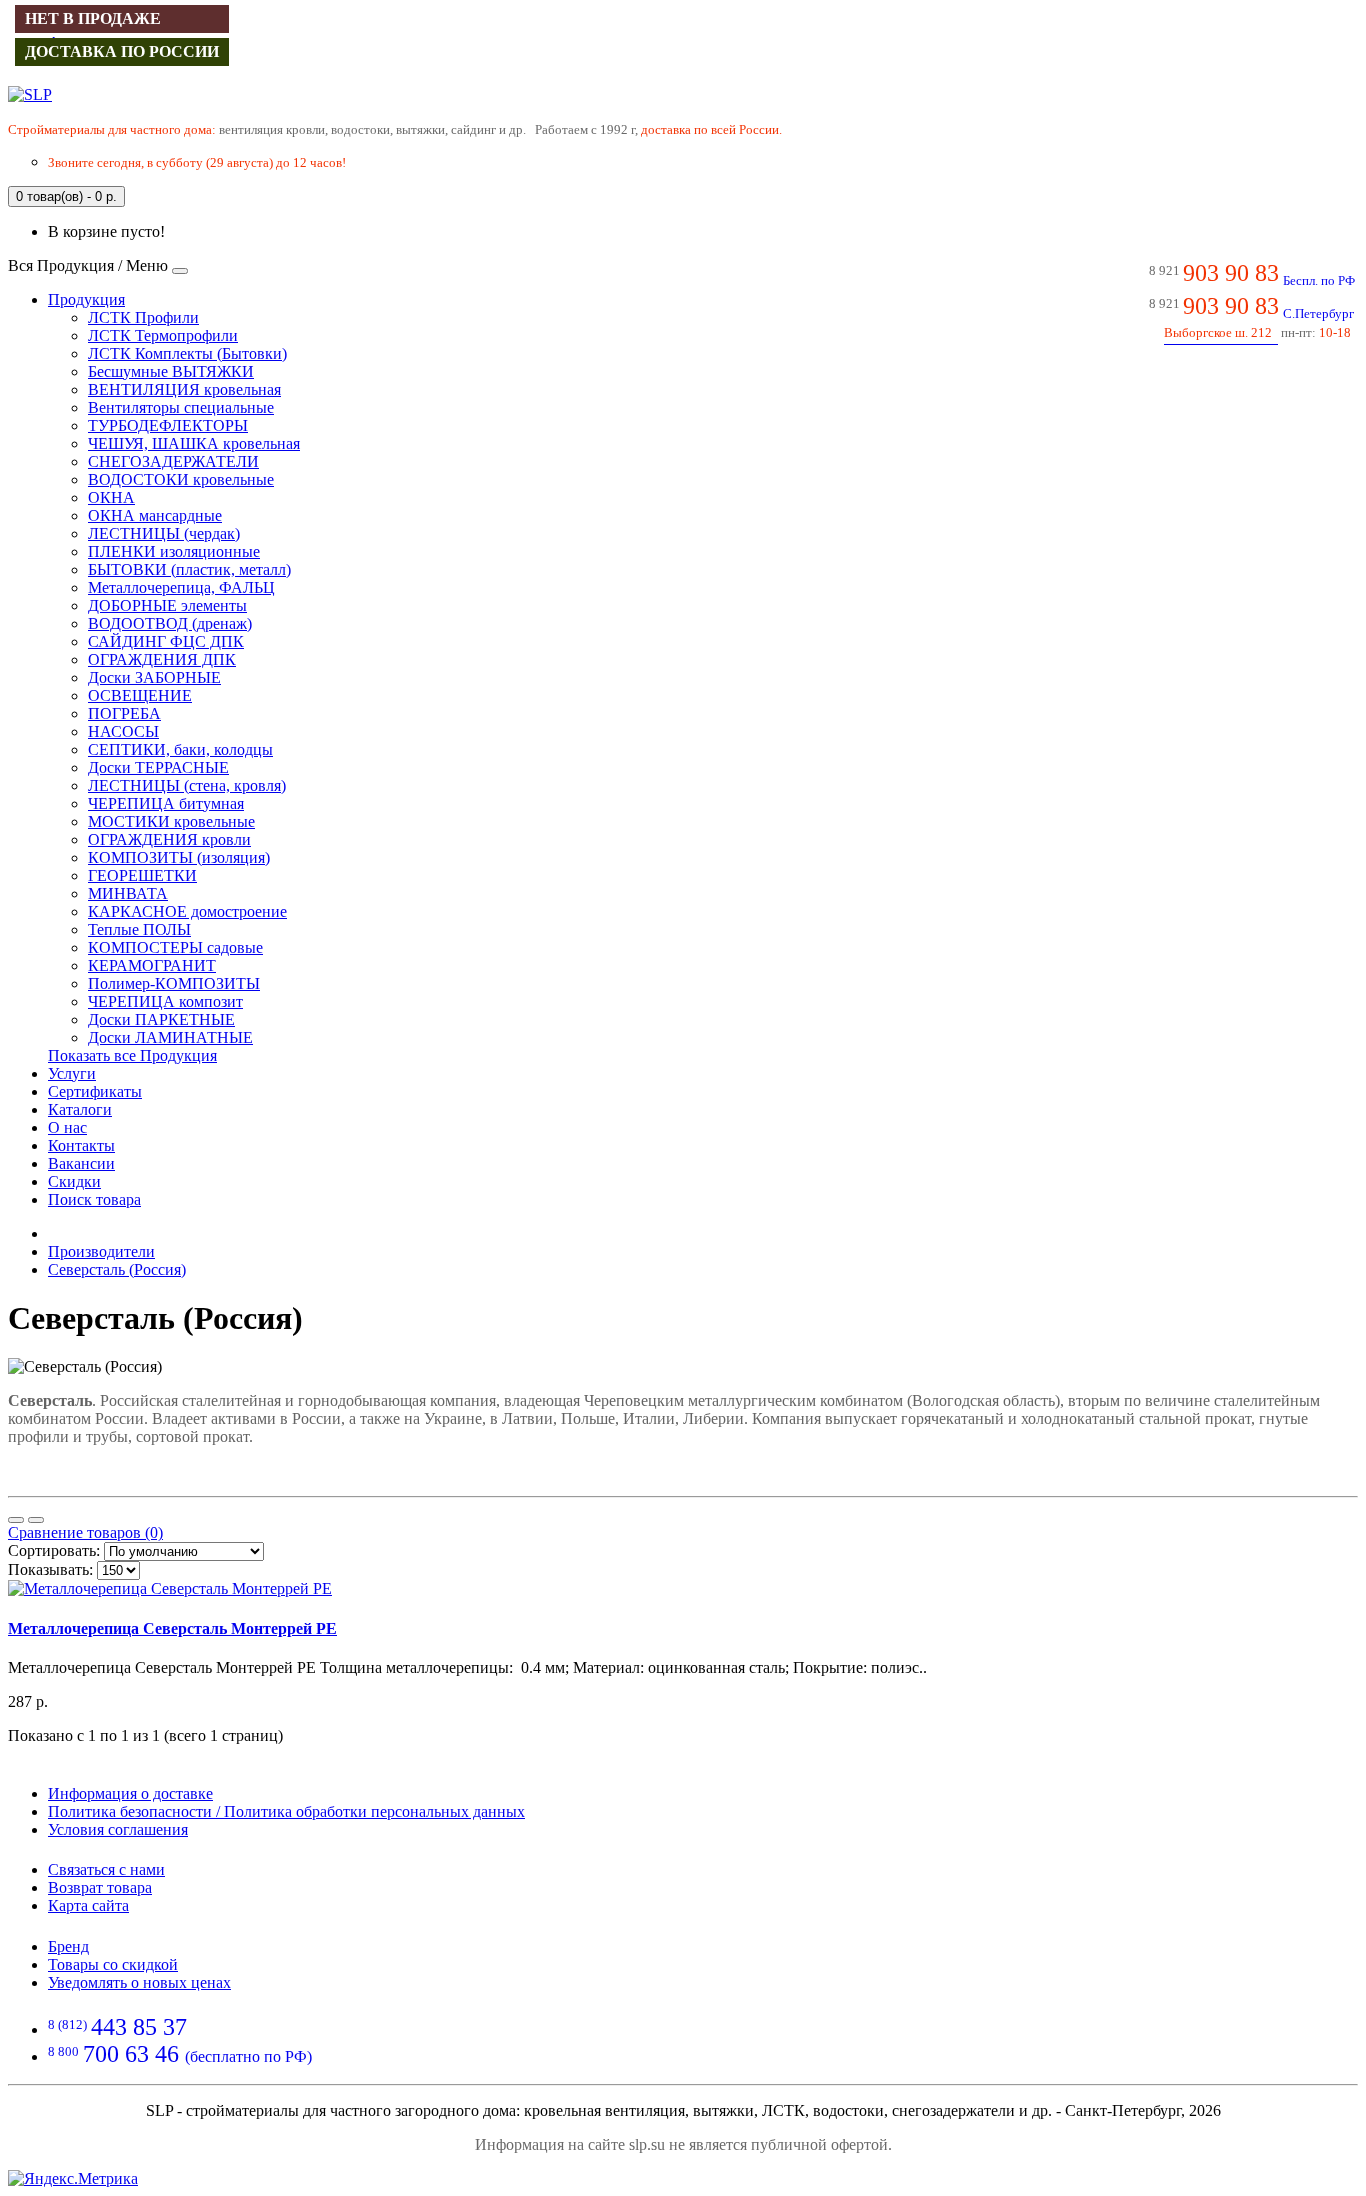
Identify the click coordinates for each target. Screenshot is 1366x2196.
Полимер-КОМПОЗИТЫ (174, 983)
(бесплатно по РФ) (180, 2056)
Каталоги (80, 1109)
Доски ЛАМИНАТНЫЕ (170, 1037)
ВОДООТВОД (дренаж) (170, 623)
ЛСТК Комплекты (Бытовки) (187, 353)
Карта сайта (88, 1905)
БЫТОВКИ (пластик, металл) (189, 569)
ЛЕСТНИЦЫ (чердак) (164, 533)
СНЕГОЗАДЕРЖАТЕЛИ (173, 461)
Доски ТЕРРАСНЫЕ (158, 767)
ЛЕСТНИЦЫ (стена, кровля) (187, 785)
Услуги (72, 1073)
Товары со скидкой (113, 1964)
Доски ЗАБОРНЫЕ (154, 677)
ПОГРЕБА (124, 713)
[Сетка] (36, 1520)
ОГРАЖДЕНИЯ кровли (169, 839)
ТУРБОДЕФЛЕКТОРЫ (168, 425)
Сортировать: (54, 1550)
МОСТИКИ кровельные (171, 821)
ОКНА (111, 497)
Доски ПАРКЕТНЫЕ (161, 1019)
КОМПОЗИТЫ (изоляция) (179, 857)
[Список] (16, 1520)
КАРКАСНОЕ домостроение (187, 911)
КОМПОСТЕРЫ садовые (175, 947)
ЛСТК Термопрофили (163, 335)
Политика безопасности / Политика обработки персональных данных (286, 1811)
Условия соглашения (118, 1829)
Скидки (74, 1181)
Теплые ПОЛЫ (139, 929)
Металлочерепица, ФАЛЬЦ (181, 587)
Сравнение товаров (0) (85, 1532)
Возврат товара (100, 1887)
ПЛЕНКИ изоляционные (174, 551)
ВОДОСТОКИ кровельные (181, 479)
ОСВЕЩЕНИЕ (140, 695)
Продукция (86, 299)
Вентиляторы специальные (181, 407)
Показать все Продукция (132, 1055)
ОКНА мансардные (155, 515)
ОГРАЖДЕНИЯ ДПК (162, 659)
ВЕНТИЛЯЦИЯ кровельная (184, 389)
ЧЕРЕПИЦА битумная (166, 803)
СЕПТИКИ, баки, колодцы (180, 749)
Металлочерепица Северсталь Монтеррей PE (172, 1628)
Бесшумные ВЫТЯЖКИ (171, 371)
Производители (101, 1251)
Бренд (68, 1946)
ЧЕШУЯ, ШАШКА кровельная (194, 443)
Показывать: (50, 1569)
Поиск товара (94, 1199)
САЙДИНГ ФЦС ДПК (166, 641)
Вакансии (81, 1163)
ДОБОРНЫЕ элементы (167, 605)
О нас (67, 1127)
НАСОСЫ (123, 731)
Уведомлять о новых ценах (139, 1982)
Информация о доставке (130, 1793)
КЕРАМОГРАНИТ (152, 965)
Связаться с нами (106, 1869)
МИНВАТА (128, 893)
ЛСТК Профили (143, 317)
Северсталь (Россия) (117, 1269)
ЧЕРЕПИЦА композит (165, 1001)
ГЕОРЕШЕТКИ (142, 875)
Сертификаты (95, 1091)
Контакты (81, 1145)
